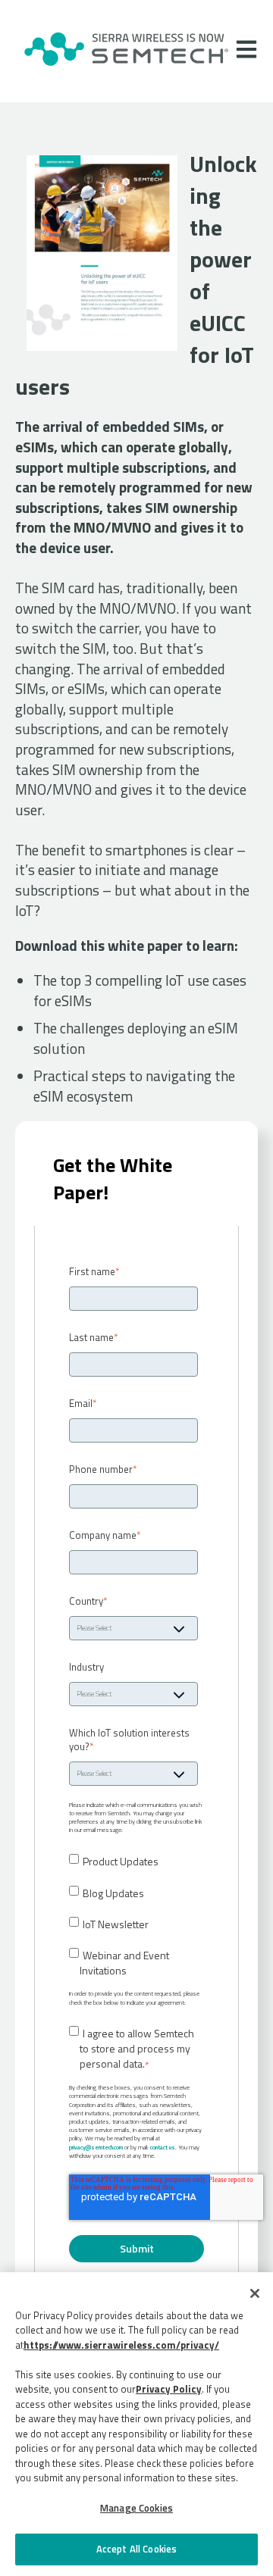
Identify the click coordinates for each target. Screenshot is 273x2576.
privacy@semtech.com (96, 2147)
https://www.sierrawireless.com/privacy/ (121, 2345)
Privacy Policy (169, 2389)
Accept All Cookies (136, 2549)
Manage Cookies (136, 2508)
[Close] (255, 2293)
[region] (136, 2424)
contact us (163, 2147)
